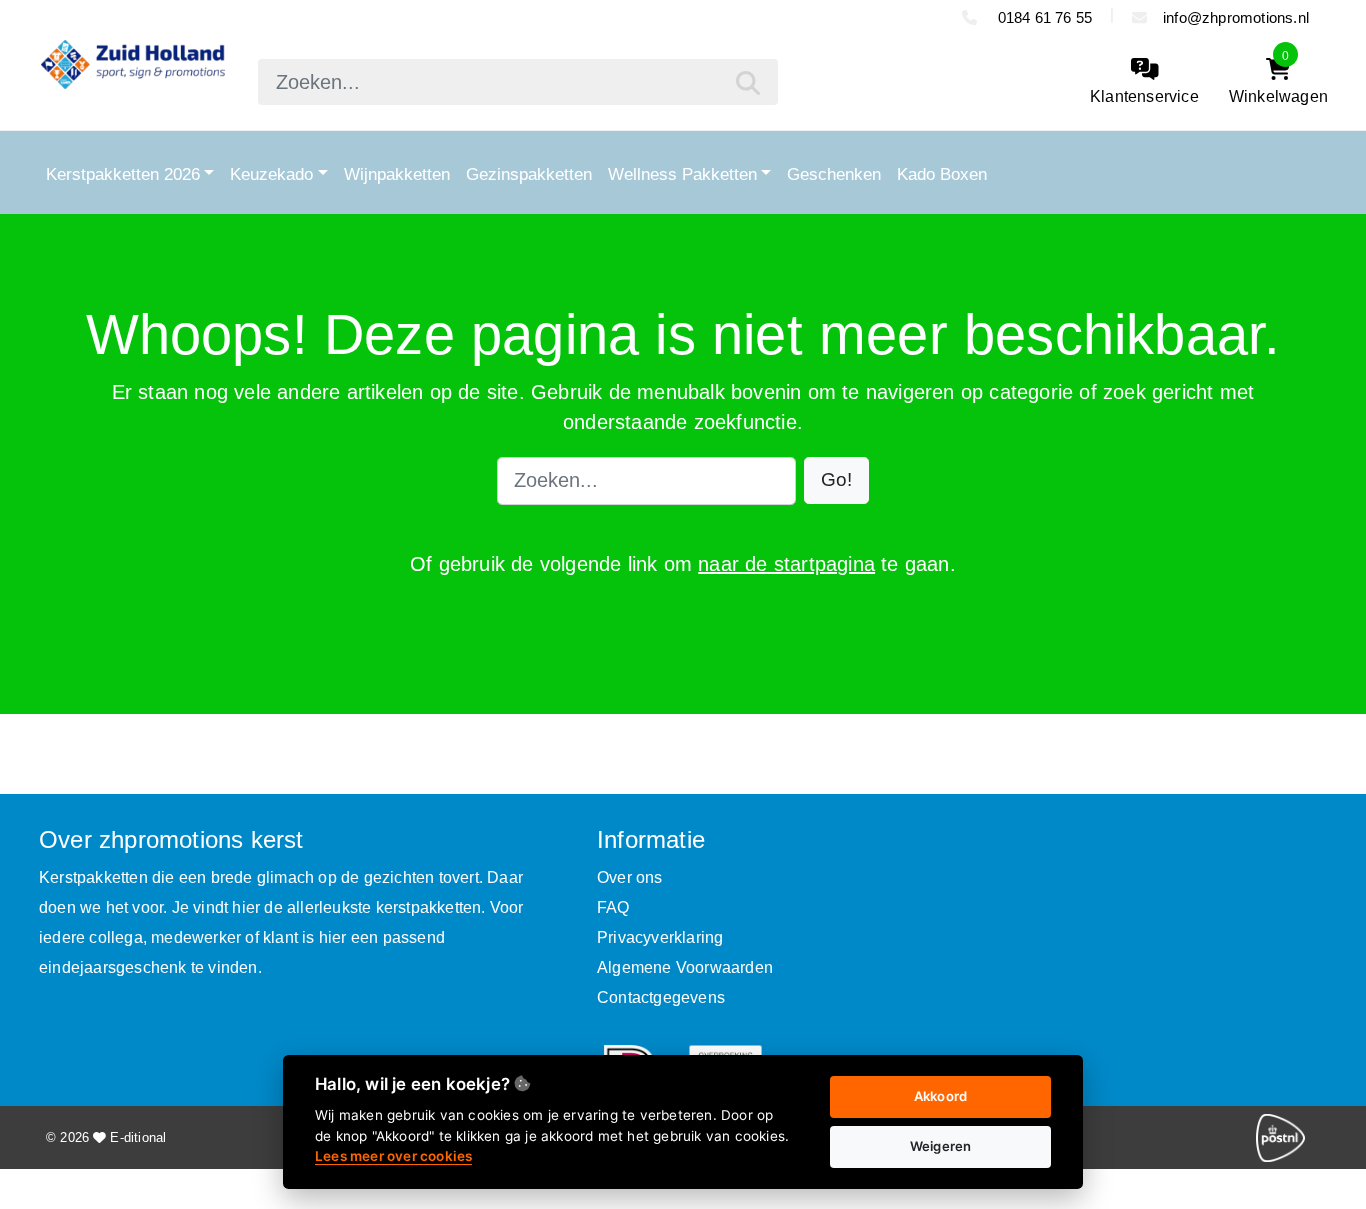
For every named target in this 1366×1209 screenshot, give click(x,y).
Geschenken (834, 174)
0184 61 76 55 (1042, 17)
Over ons (630, 877)
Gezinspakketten (529, 174)
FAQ (613, 907)
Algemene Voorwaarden (685, 967)
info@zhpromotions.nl (1236, 17)
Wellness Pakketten (682, 174)
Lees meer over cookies (393, 1156)
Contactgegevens (661, 997)
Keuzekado (271, 174)
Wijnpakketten (397, 174)
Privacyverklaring (660, 937)
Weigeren (941, 1146)
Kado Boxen (942, 174)
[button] (836, 480)
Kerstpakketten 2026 (123, 174)
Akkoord (940, 1096)
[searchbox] (518, 82)
